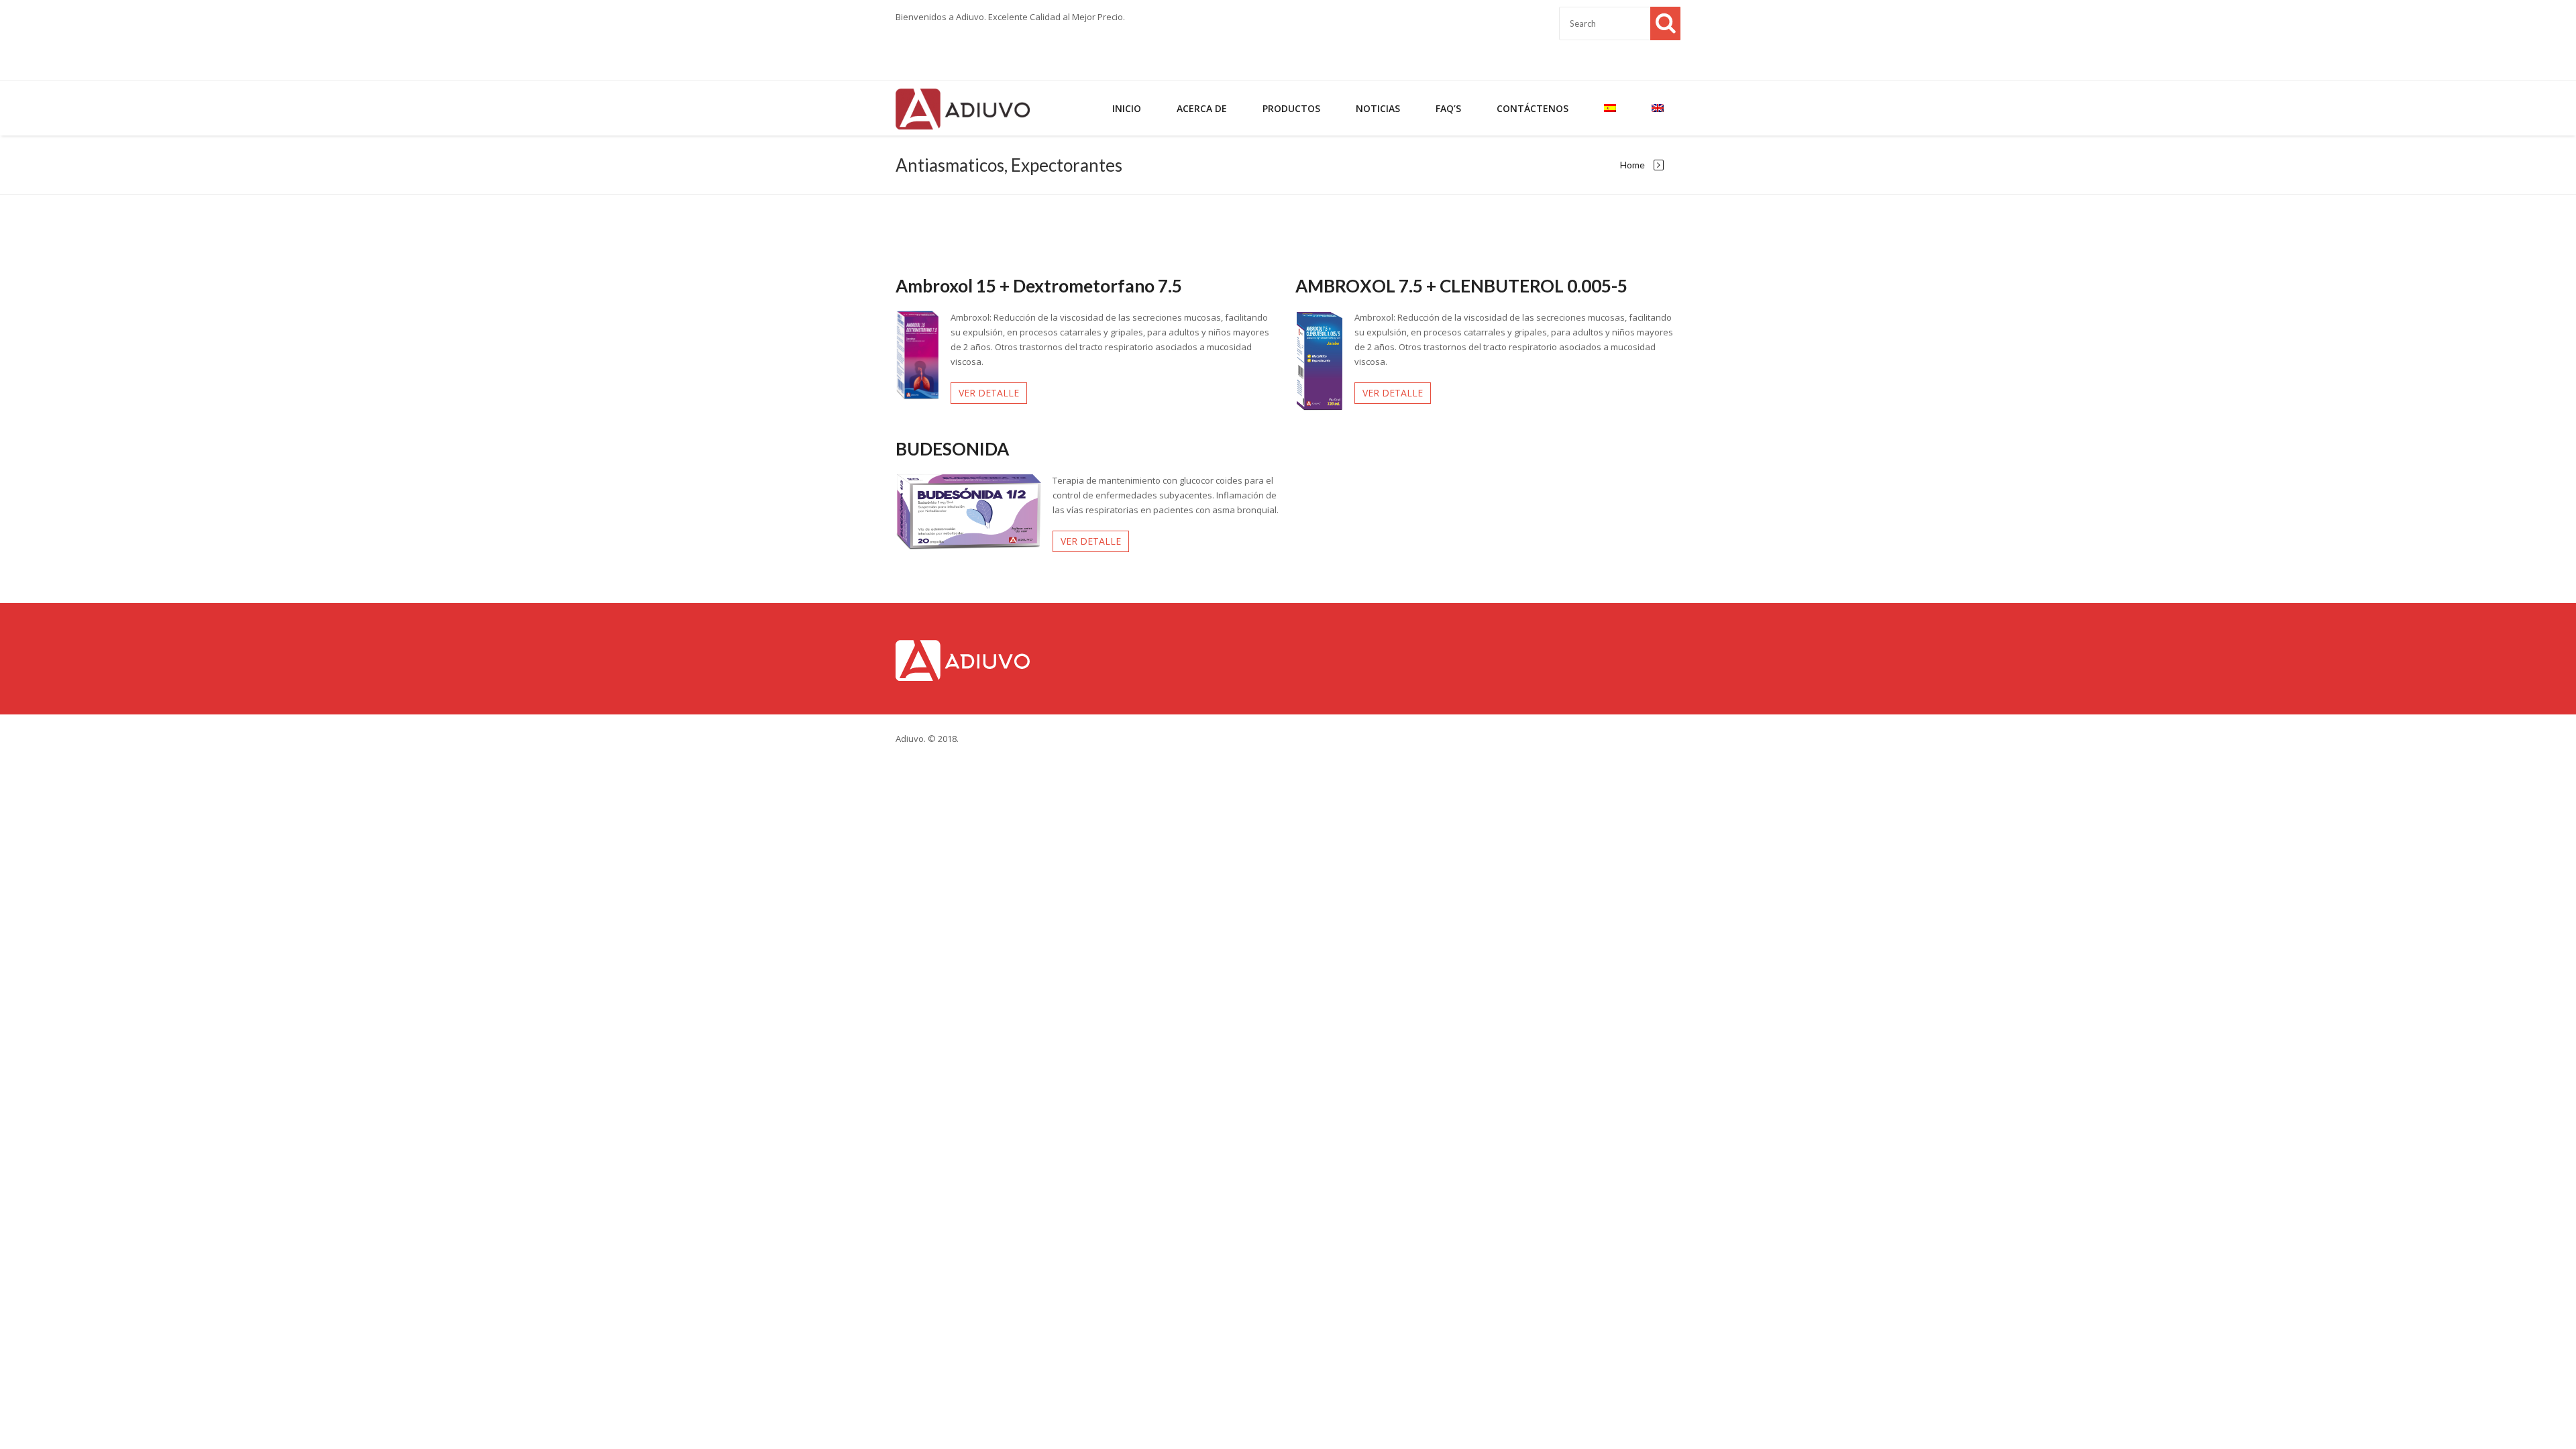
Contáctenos (1533, 108)
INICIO (1127, 108)
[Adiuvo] (963, 108)
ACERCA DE (1202, 108)
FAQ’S (1448, 108)
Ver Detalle (989, 393)
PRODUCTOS (1291, 108)
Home (1632, 165)
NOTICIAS (1378, 108)
